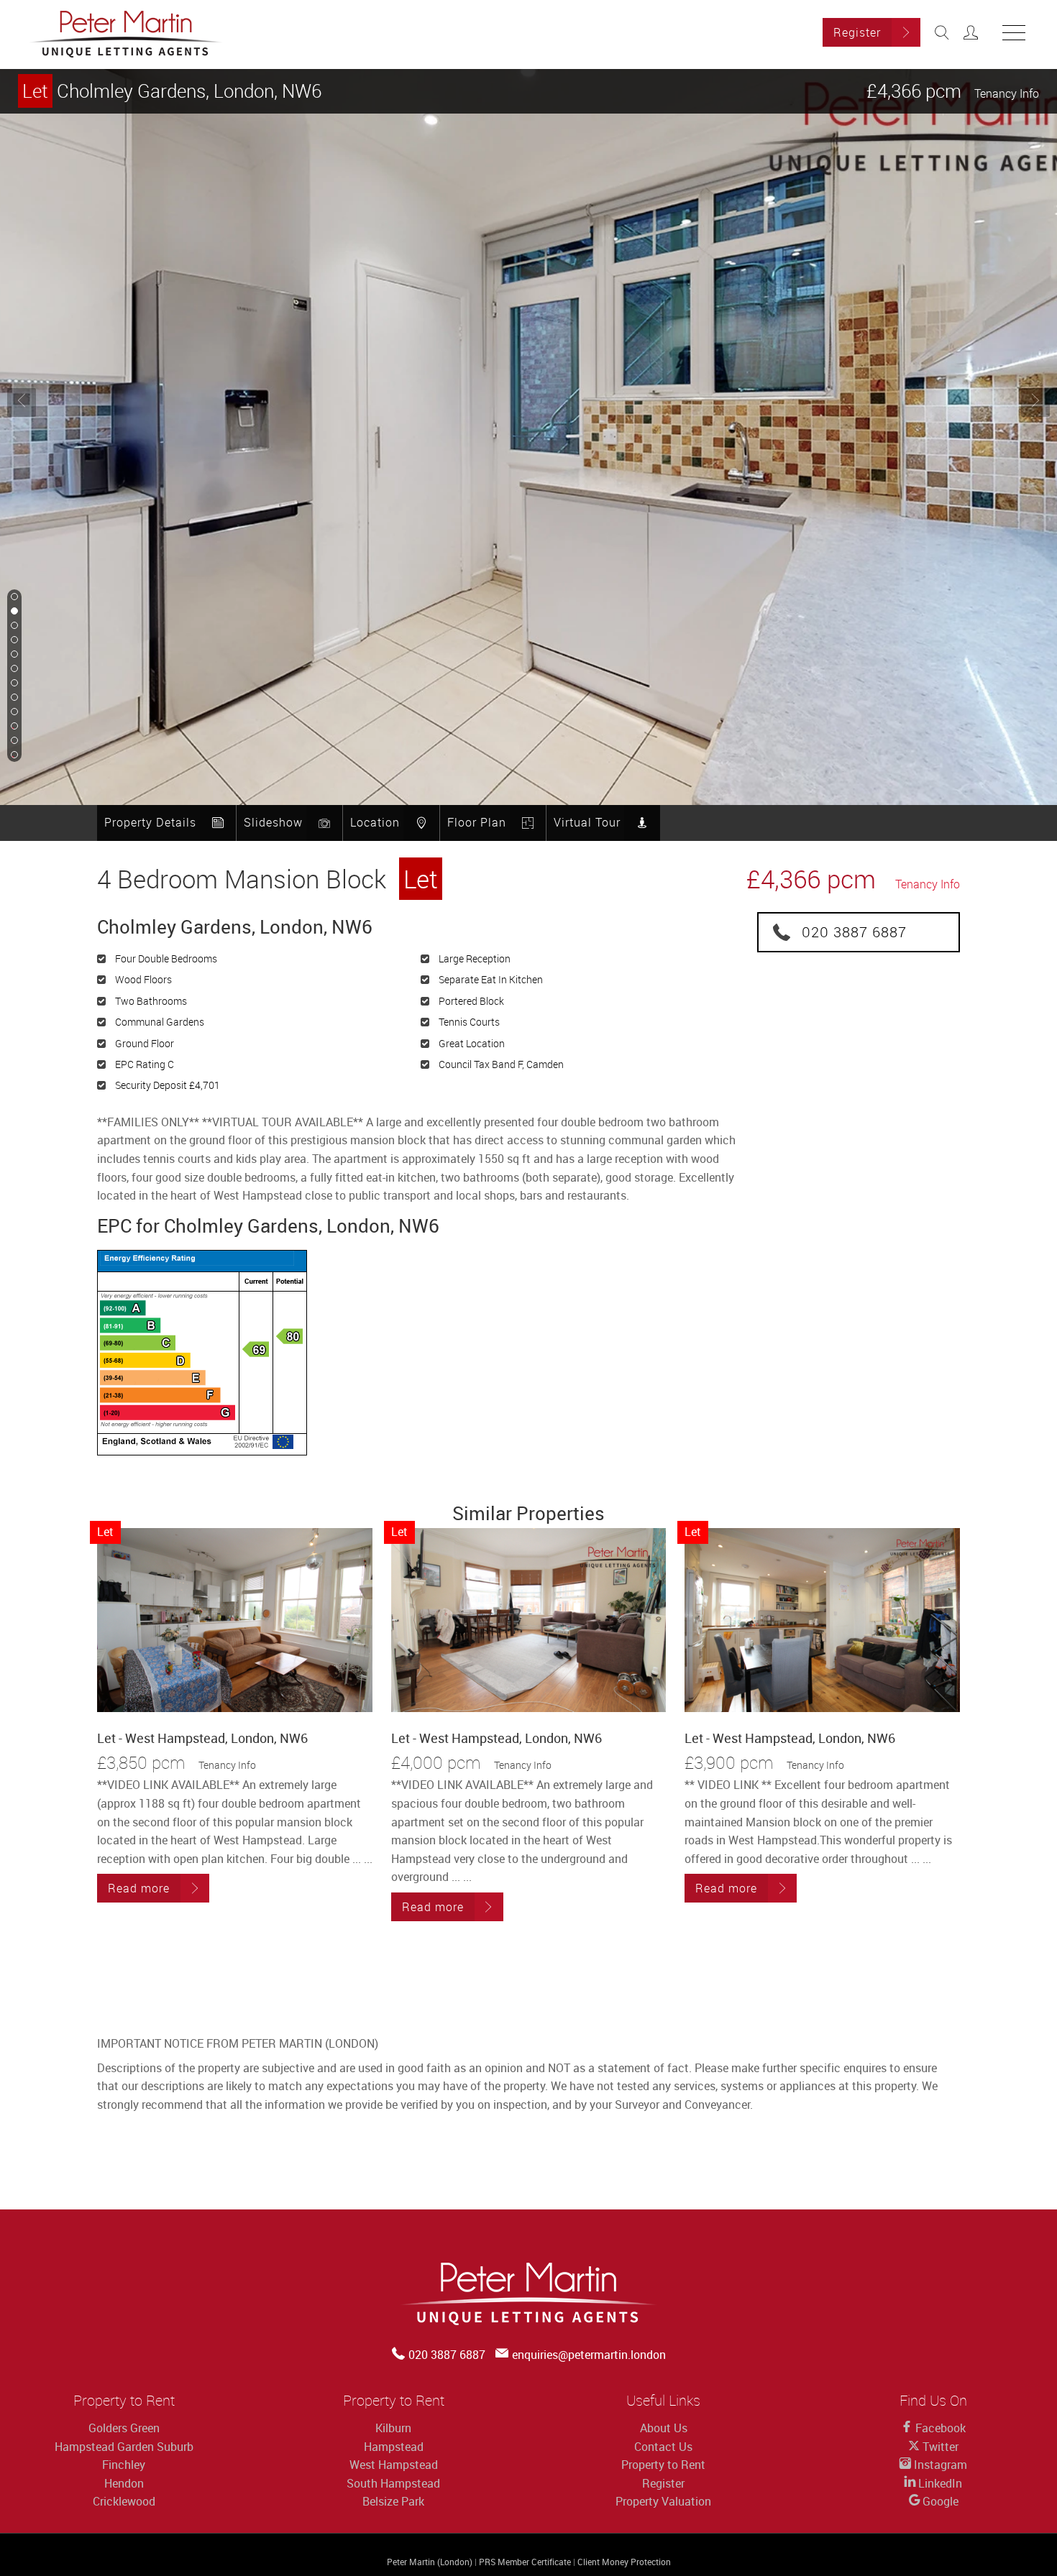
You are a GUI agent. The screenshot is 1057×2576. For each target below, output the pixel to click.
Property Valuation (663, 2501)
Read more (139, 1888)
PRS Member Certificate (525, 2562)
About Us (664, 2428)
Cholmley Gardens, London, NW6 (172, 91)
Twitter (939, 2447)
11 (13, 741)
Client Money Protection (624, 2562)
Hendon (124, 2483)
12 (13, 755)
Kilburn (393, 2428)
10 (13, 727)
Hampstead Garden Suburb (124, 2447)
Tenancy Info (1007, 93)
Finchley (124, 2465)
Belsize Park (393, 2501)
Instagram (939, 2465)
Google (939, 2501)
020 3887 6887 (854, 932)
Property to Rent (663, 2465)
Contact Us (663, 2447)
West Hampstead (394, 2465)
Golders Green (124, 2428)
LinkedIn (939, 2483)
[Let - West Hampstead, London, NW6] (235, 1620)
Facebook (939, 2428)
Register (857, 32)
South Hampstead (393, 2483)
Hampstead (394, 2447)
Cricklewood (124, 2501)
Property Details (150, 822)
